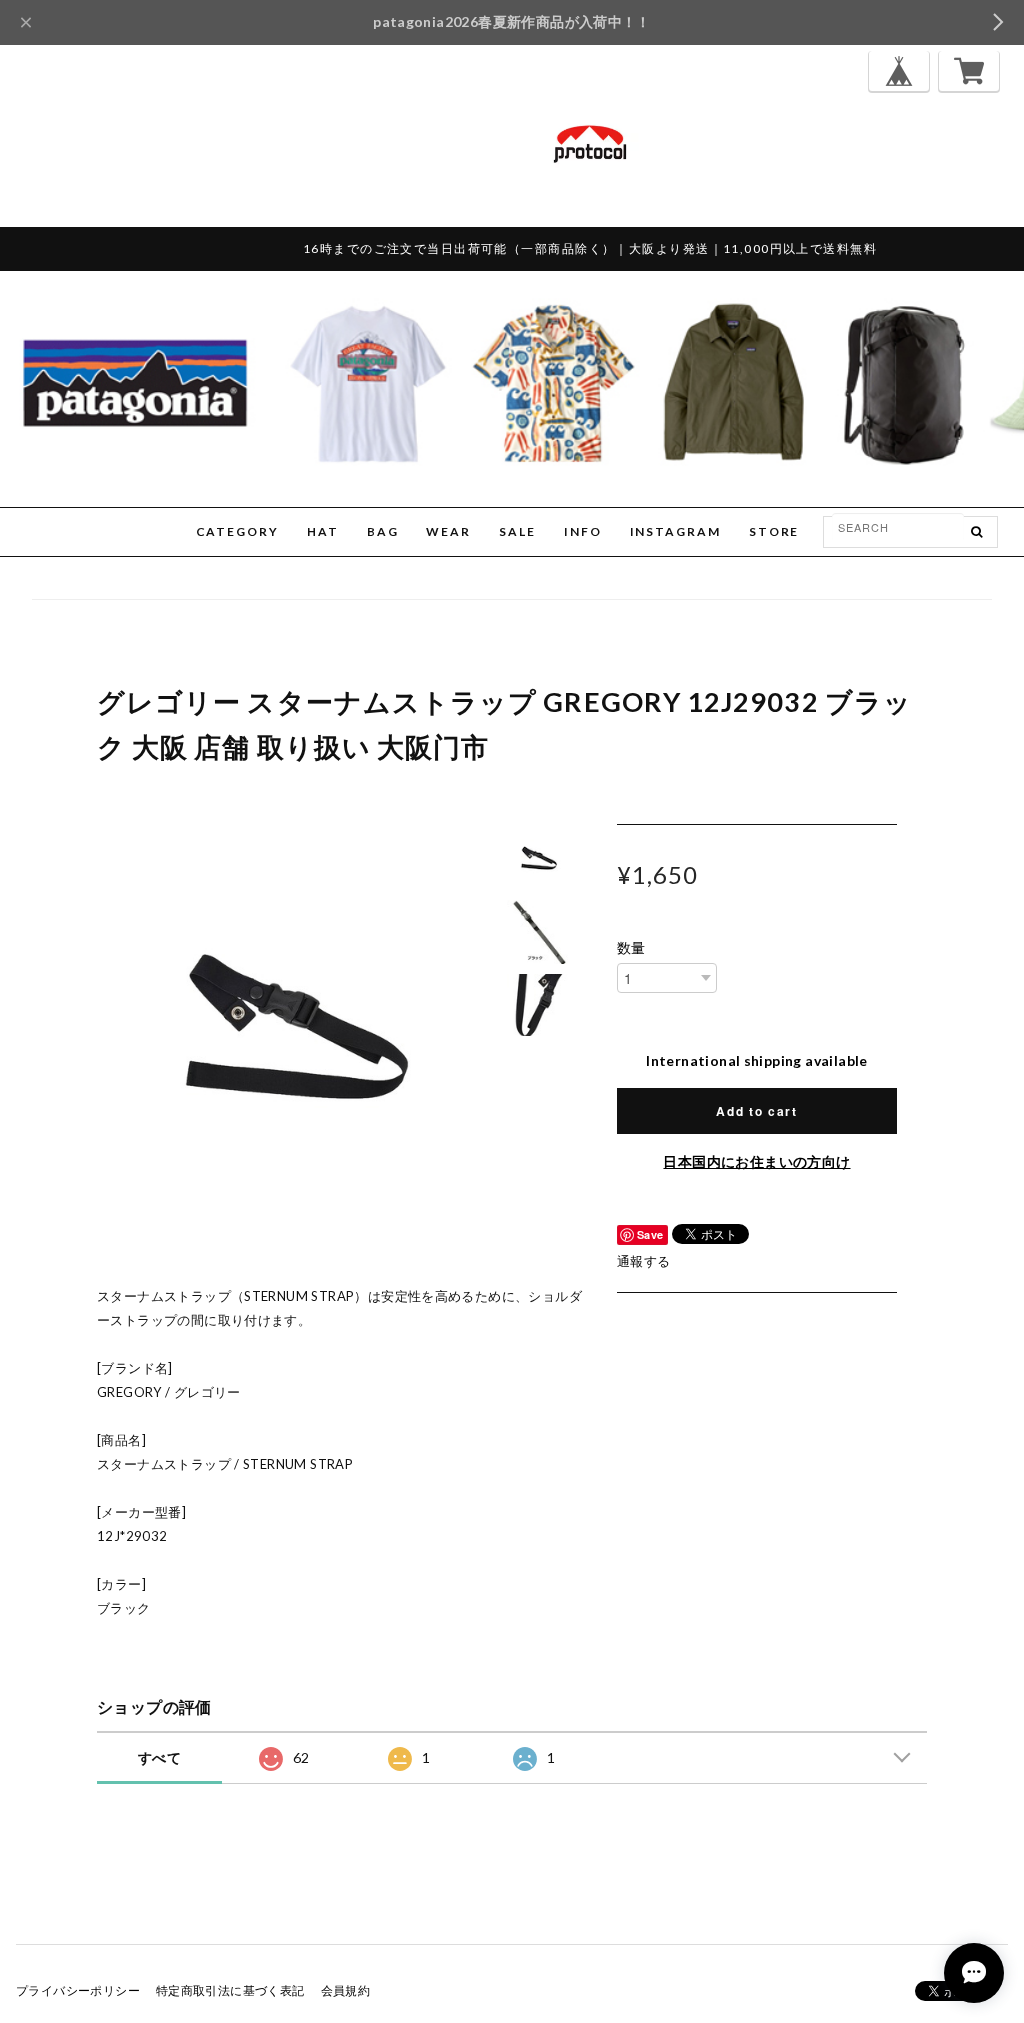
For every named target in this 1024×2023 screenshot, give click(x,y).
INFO (583, 531)
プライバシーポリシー (78, 1990)
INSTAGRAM (675, 531)
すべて (159, 1757)
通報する (644, 1261)
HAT (323, 531)
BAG (383, 531)
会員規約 (346, 1990)
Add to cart (756, 1111)
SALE (517, 531)
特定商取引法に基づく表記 (230, 1990)
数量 (631, 948)
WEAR (448, 531)
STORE (774, 531)
